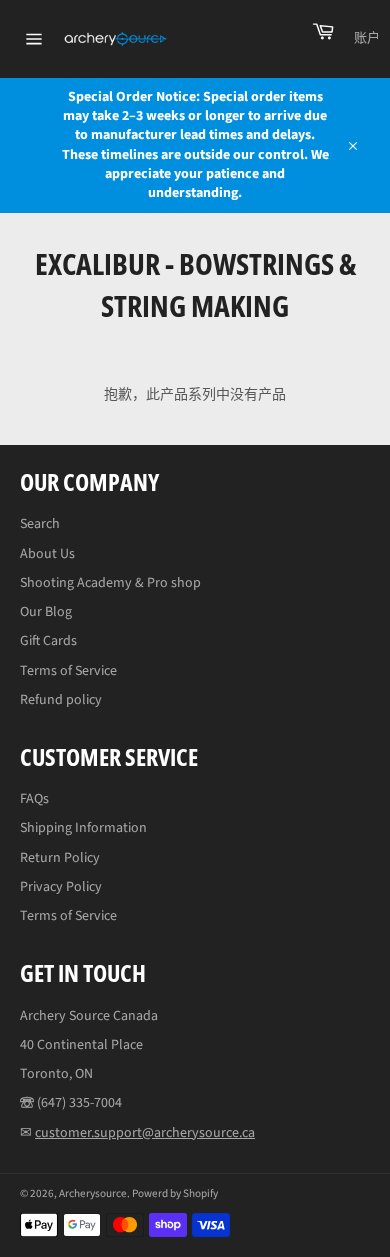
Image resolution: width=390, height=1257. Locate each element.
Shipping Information (83, 828)
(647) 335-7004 (79, 1103)
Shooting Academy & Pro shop (110, 583)
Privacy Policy (61, 887)
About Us (47, 554)
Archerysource (93, 1193)
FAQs (34, 799)
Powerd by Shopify (175, 1193)
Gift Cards (48, 641)
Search (40, 524)
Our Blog (46, 612)
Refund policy (61, 700)
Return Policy (60, 858)
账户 (367, 38)
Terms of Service (68, 671)
